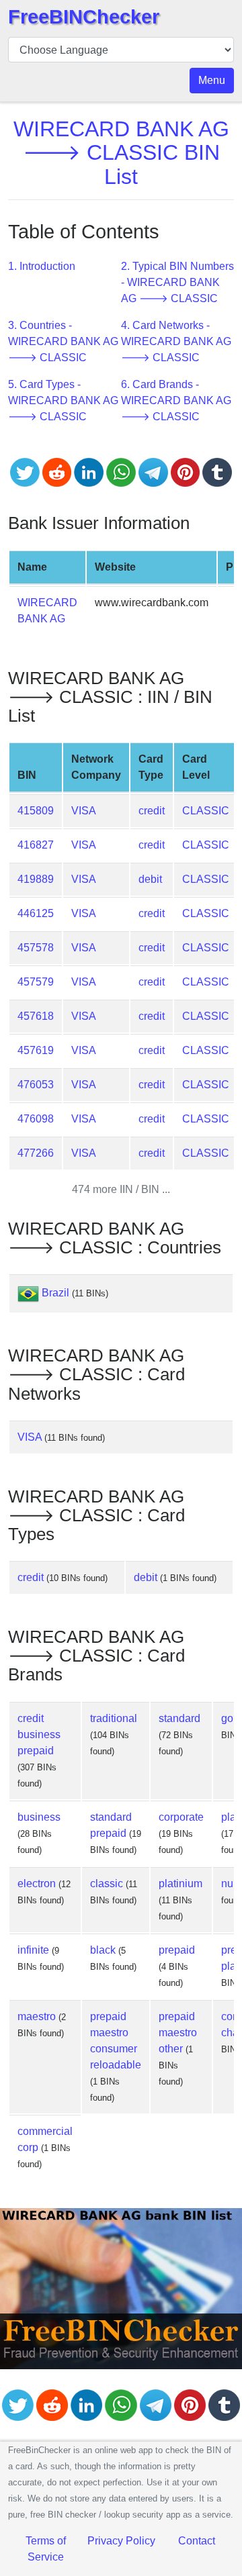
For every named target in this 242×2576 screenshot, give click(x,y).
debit (150, 879)
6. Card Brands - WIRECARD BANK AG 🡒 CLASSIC (176, 400)
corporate (181, 1817)
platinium (180, 1883)
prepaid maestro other (178, 2033)
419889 (36, 879)
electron (37, 1883)
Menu (212, 80)
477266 (36, 1153)
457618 (36, 1016)
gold (232, 1718)
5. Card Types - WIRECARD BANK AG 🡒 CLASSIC (63, 400)
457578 (36, 948)
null (230, 1883)
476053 (36, 1085)
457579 (36, 982)
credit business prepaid (39, 1734)
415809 (36, 811)
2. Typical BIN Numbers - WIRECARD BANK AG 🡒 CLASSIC (177, 282)
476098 (36, 1119)
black (103, 1950)
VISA (84, 811)
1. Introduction (42, 266)
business (39, 1817)
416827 (36, 845)
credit (152, 811)
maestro (37, 2016)
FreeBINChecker (84, 17)
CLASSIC (206, 811)
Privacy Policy (121, 2541)
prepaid (177, 1950)
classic (107, 1883)
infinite (33, 1950)
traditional (114, 1718)
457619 (36, 1050)
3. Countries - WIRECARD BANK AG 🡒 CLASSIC (63, 341)
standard (179, 1718)
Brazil (55, 1293)
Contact (197, 2541)
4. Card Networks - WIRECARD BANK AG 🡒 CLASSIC (176, 341)
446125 (36, 913)
